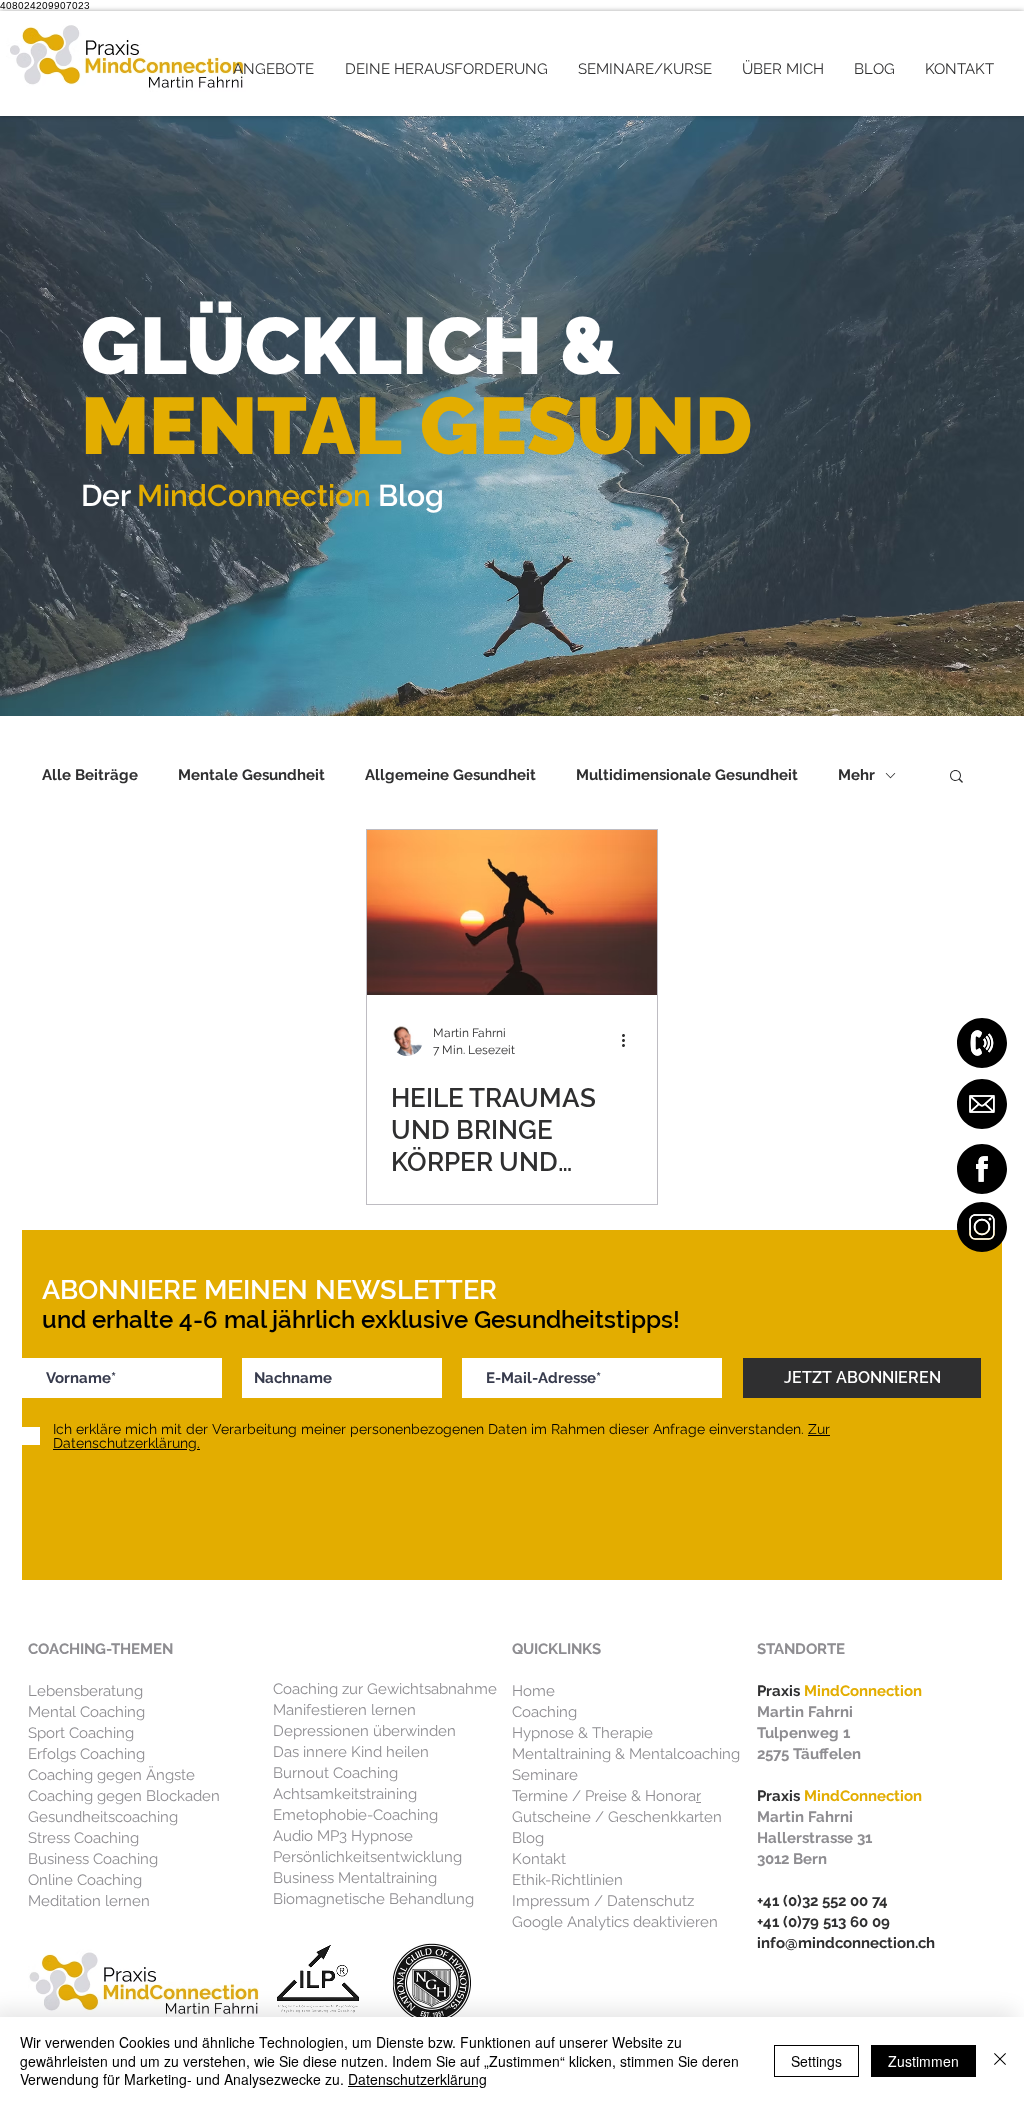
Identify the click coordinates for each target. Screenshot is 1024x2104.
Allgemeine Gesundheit (450, 775)
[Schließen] (1000, 2060)
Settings (816, 2061)
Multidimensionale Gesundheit (687, 775)
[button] (274, 69)
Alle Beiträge (90, 775)
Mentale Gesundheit (251, 775)
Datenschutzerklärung (417, 2079)
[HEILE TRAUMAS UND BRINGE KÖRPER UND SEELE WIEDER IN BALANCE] (512, 912)
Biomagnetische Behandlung (373, 1899)
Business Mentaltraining (355, 1878)
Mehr (856, 775)
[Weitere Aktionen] (630, 1040)
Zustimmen (923, 2061)
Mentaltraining (561, 1754)
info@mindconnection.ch (846, 1943)
